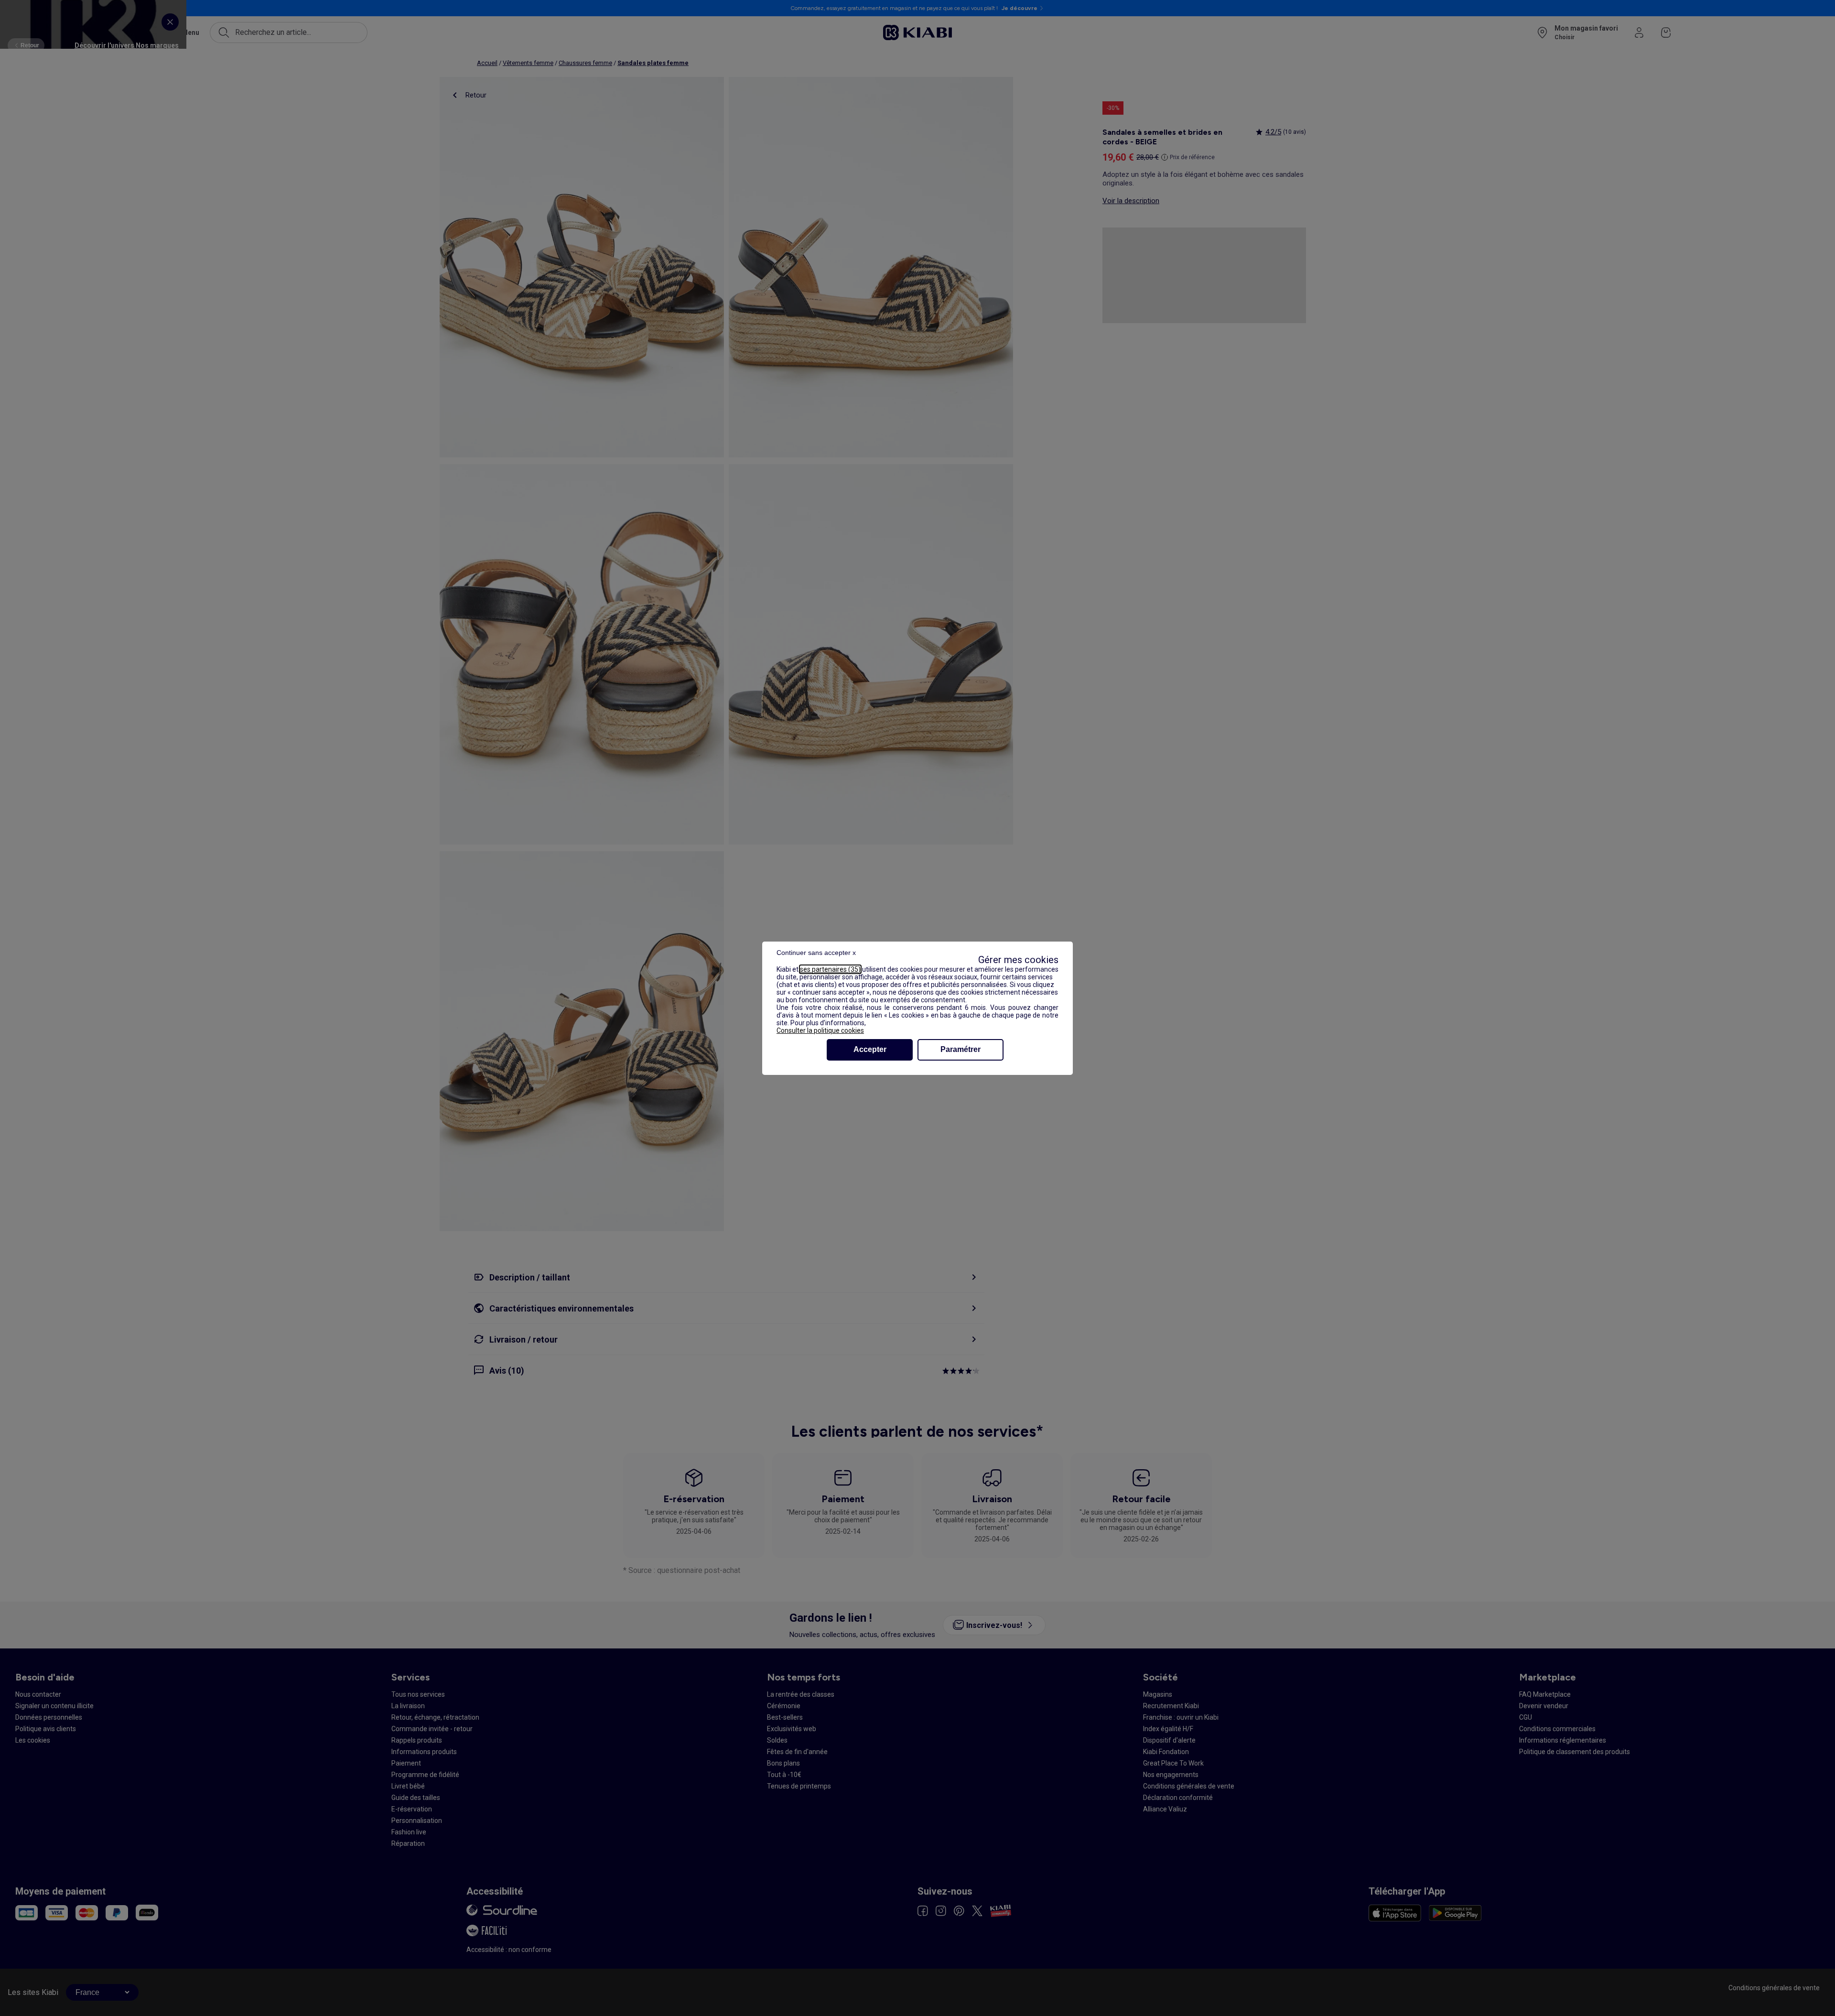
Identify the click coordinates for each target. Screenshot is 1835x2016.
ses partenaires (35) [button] (830, 969)
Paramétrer (961, 1049)
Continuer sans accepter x (816, 953)
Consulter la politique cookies (820, 1030)
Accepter (870, 1049)
